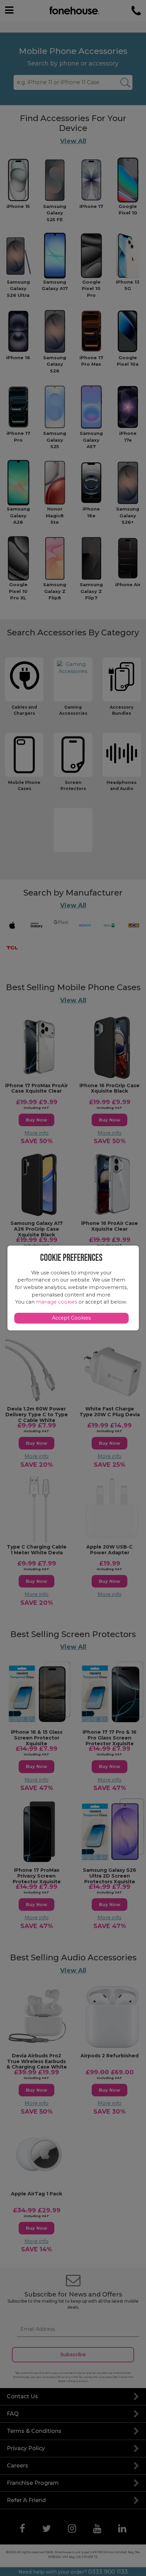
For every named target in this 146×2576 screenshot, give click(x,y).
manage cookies (57, 1302)
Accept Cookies (71, 1318)
